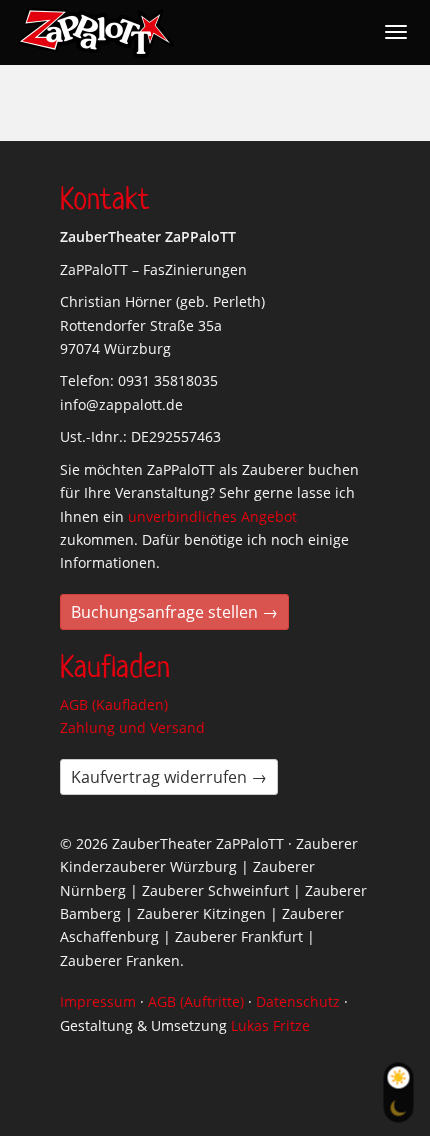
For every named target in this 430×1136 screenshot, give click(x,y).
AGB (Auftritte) (196, 1001)
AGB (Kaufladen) (114, 704)
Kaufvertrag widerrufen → (169, 777)
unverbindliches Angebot (212, 516)
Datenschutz (298, 1001)
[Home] (96, 33)
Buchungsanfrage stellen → (174, 612)
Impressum (98, 1001)
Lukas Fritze (270, 1025)
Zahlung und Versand (132, 727)
